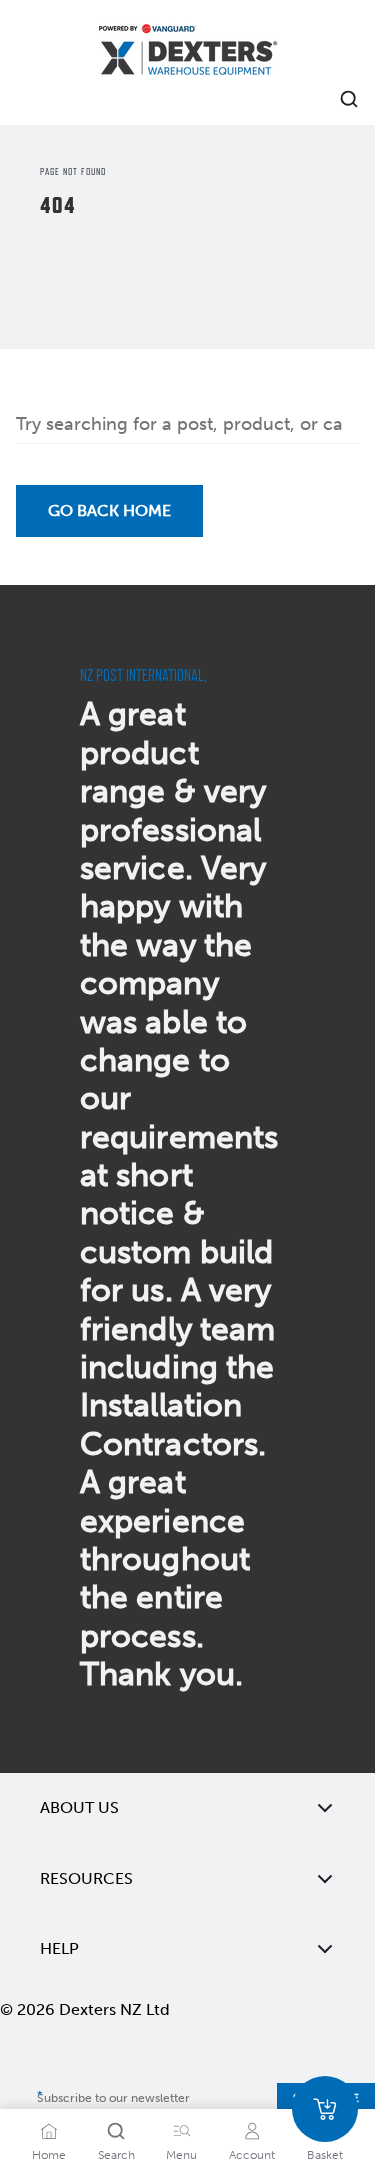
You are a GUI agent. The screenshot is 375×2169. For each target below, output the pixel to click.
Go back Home (109, 510)
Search (116, 2155)
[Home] (188, 52)
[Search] (116, 2131)
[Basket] (325, 2109)
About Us (79, 1807)
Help (59, 1948)
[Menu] (182, 2131)
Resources (86, 1878)
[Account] (252, 2131)
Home (49, 2155)
